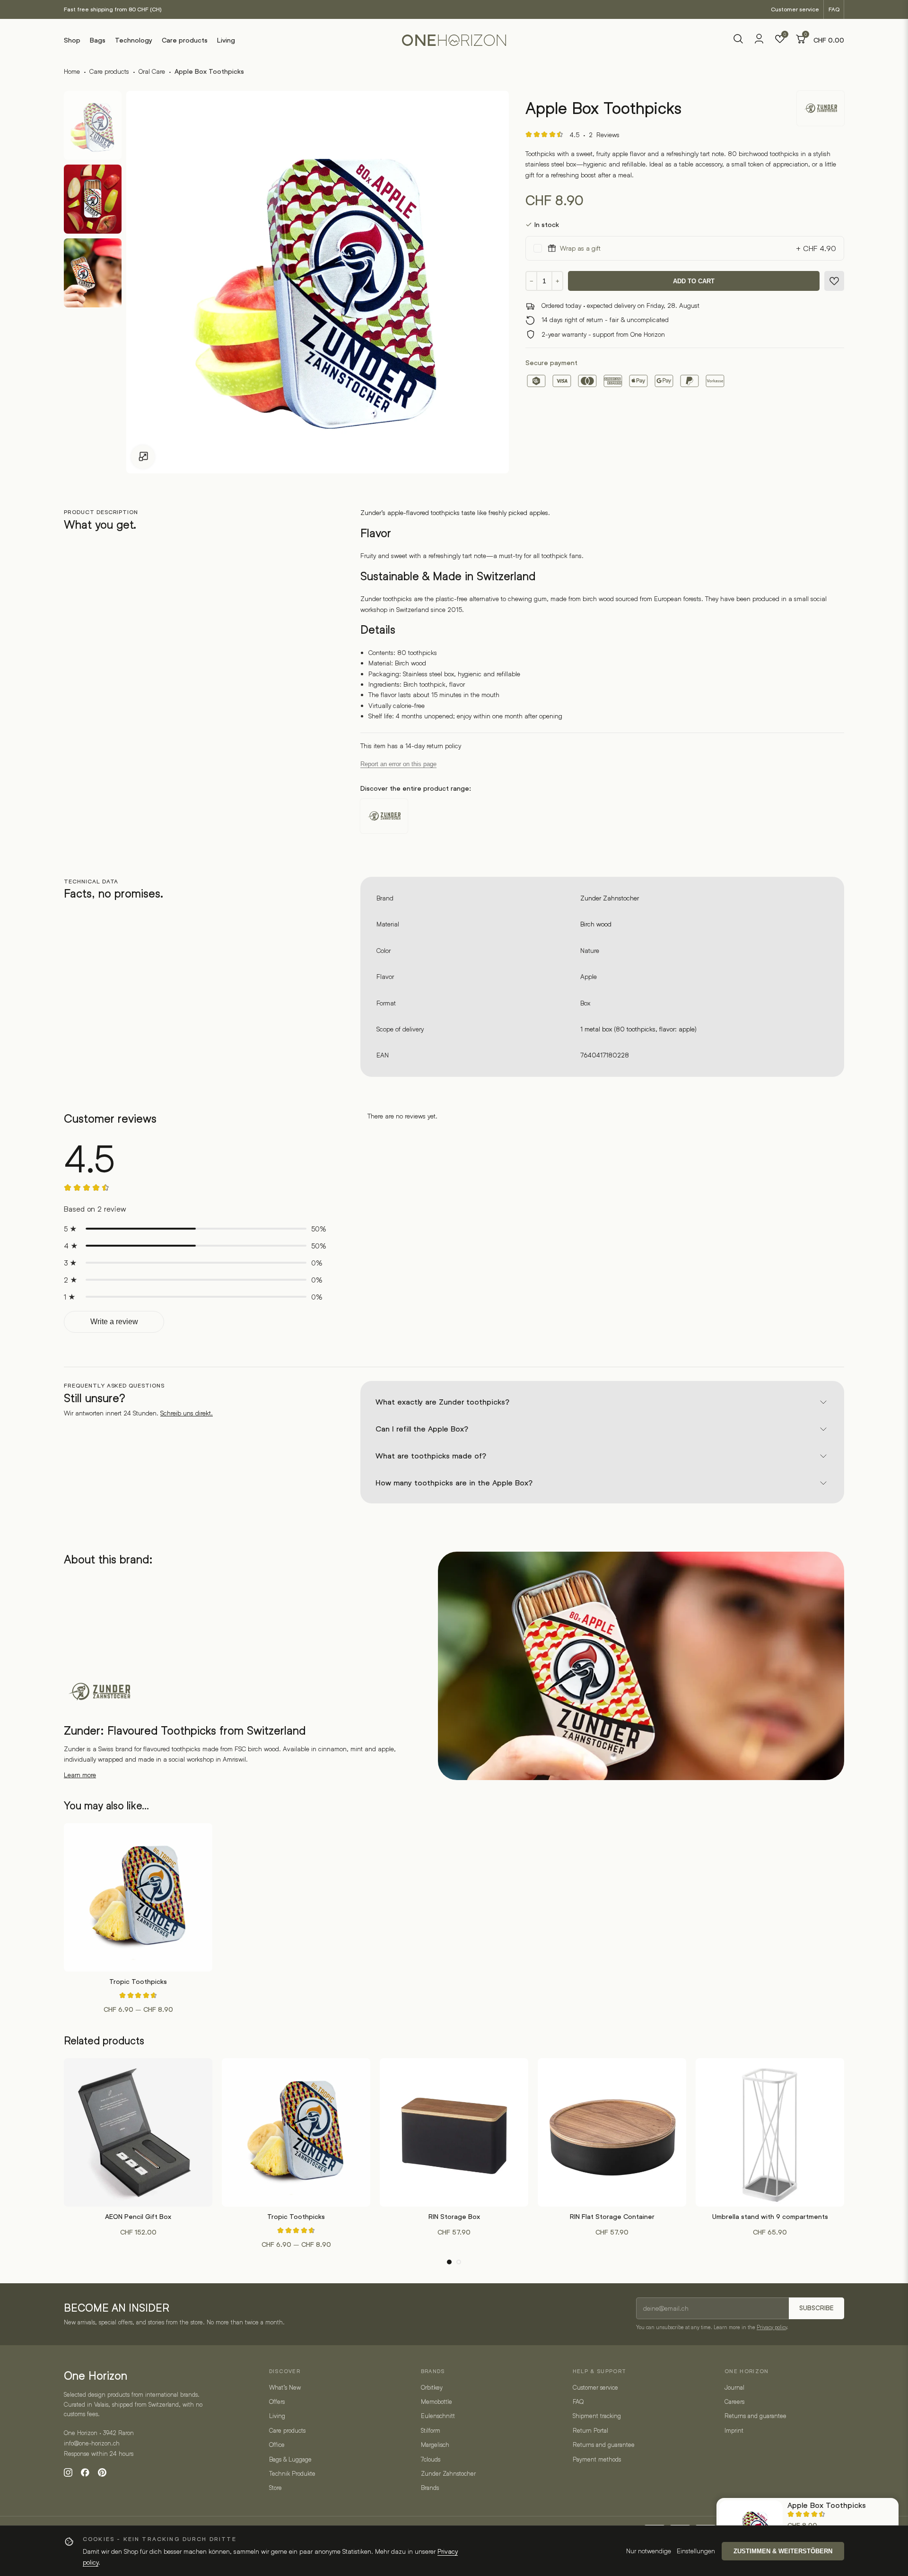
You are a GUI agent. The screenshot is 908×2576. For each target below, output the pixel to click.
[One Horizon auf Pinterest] (102, 2472)
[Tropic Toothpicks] (138, 1897)
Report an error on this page (398, 764)
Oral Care (152, 71)
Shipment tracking (597, 2416)
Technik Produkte (292, 2473)
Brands (430, 2488)
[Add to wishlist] (834, 281)
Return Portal (590, 2430)
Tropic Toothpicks (138, 1982)
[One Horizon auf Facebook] (85, 2472)
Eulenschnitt (438, 2416)
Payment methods (597, 2459)
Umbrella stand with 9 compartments (770, 2217)
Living (226, 40)
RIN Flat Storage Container (612, 2217)
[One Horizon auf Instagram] (68, 2472)
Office (277, 2445)
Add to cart (694, 281)
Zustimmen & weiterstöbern (783, 2551)
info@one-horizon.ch (92, 2443)
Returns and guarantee (604, 2445)
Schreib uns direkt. (187, 1413)
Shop (72, 40)
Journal (734, 2387)
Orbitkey (432, 2387)
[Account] (759, 42)
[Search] (738, 40)
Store (275, 2488)
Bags (98, 40)
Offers (277, 2401)
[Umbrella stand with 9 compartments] (770, 2132)
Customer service (795, 9)
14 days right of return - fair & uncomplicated (605, 319)
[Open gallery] (143, 457)
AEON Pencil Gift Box (138, 2217)
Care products (185, 40)
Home (72, 71)
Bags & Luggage (290, 2459)
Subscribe (816, 2308)
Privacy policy (772, 2327)
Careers (734, 2401)
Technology (134, 40)
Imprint (734, 2430)
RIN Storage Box (454, 2217)
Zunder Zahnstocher (610, 898)
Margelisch (435, 2445)
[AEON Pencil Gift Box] (138, 2132)
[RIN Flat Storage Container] (612, 2132)
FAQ (834, 9)
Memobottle (437, 2401)
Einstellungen (696, 2551)
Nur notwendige (649, 2551)
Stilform (431, 2430)
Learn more (80, 1775)
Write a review (114, 1322)
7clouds (431, 2459)
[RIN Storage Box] (454, 2132)
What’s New (285, 2387)
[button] (449, 2262)
